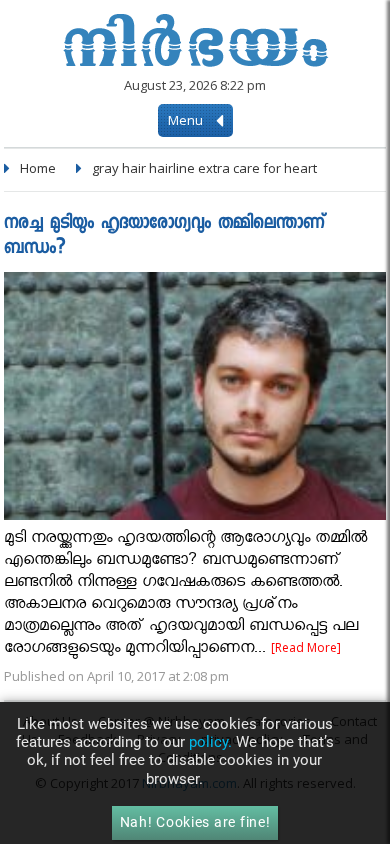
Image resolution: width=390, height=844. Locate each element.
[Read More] (306, 647)
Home (38, 168)
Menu (187, 120)
